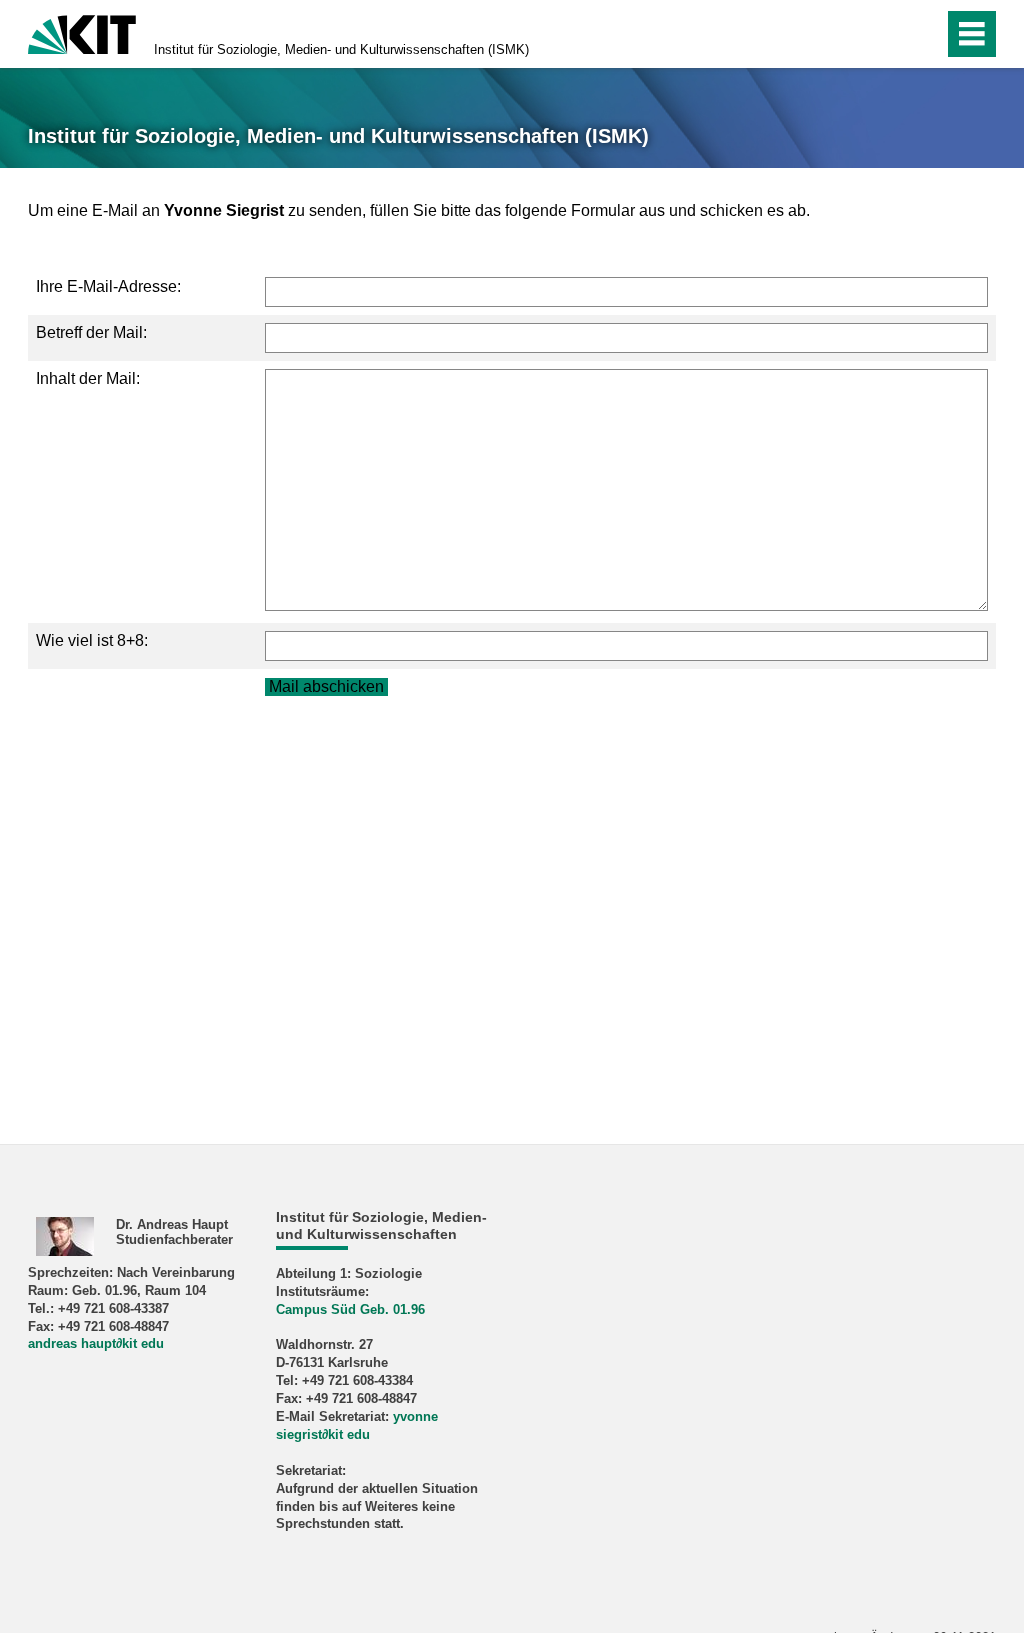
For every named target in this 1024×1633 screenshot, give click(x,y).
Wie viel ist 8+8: (92, 640)
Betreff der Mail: (91, 332)
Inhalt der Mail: (88, 378)
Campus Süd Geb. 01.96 (350, 1309)
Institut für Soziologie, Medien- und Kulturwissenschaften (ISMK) (341, 49)
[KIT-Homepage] (82, 32)
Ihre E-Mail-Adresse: (108, 286)
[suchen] (885, 34)
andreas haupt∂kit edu (96, 1343)
